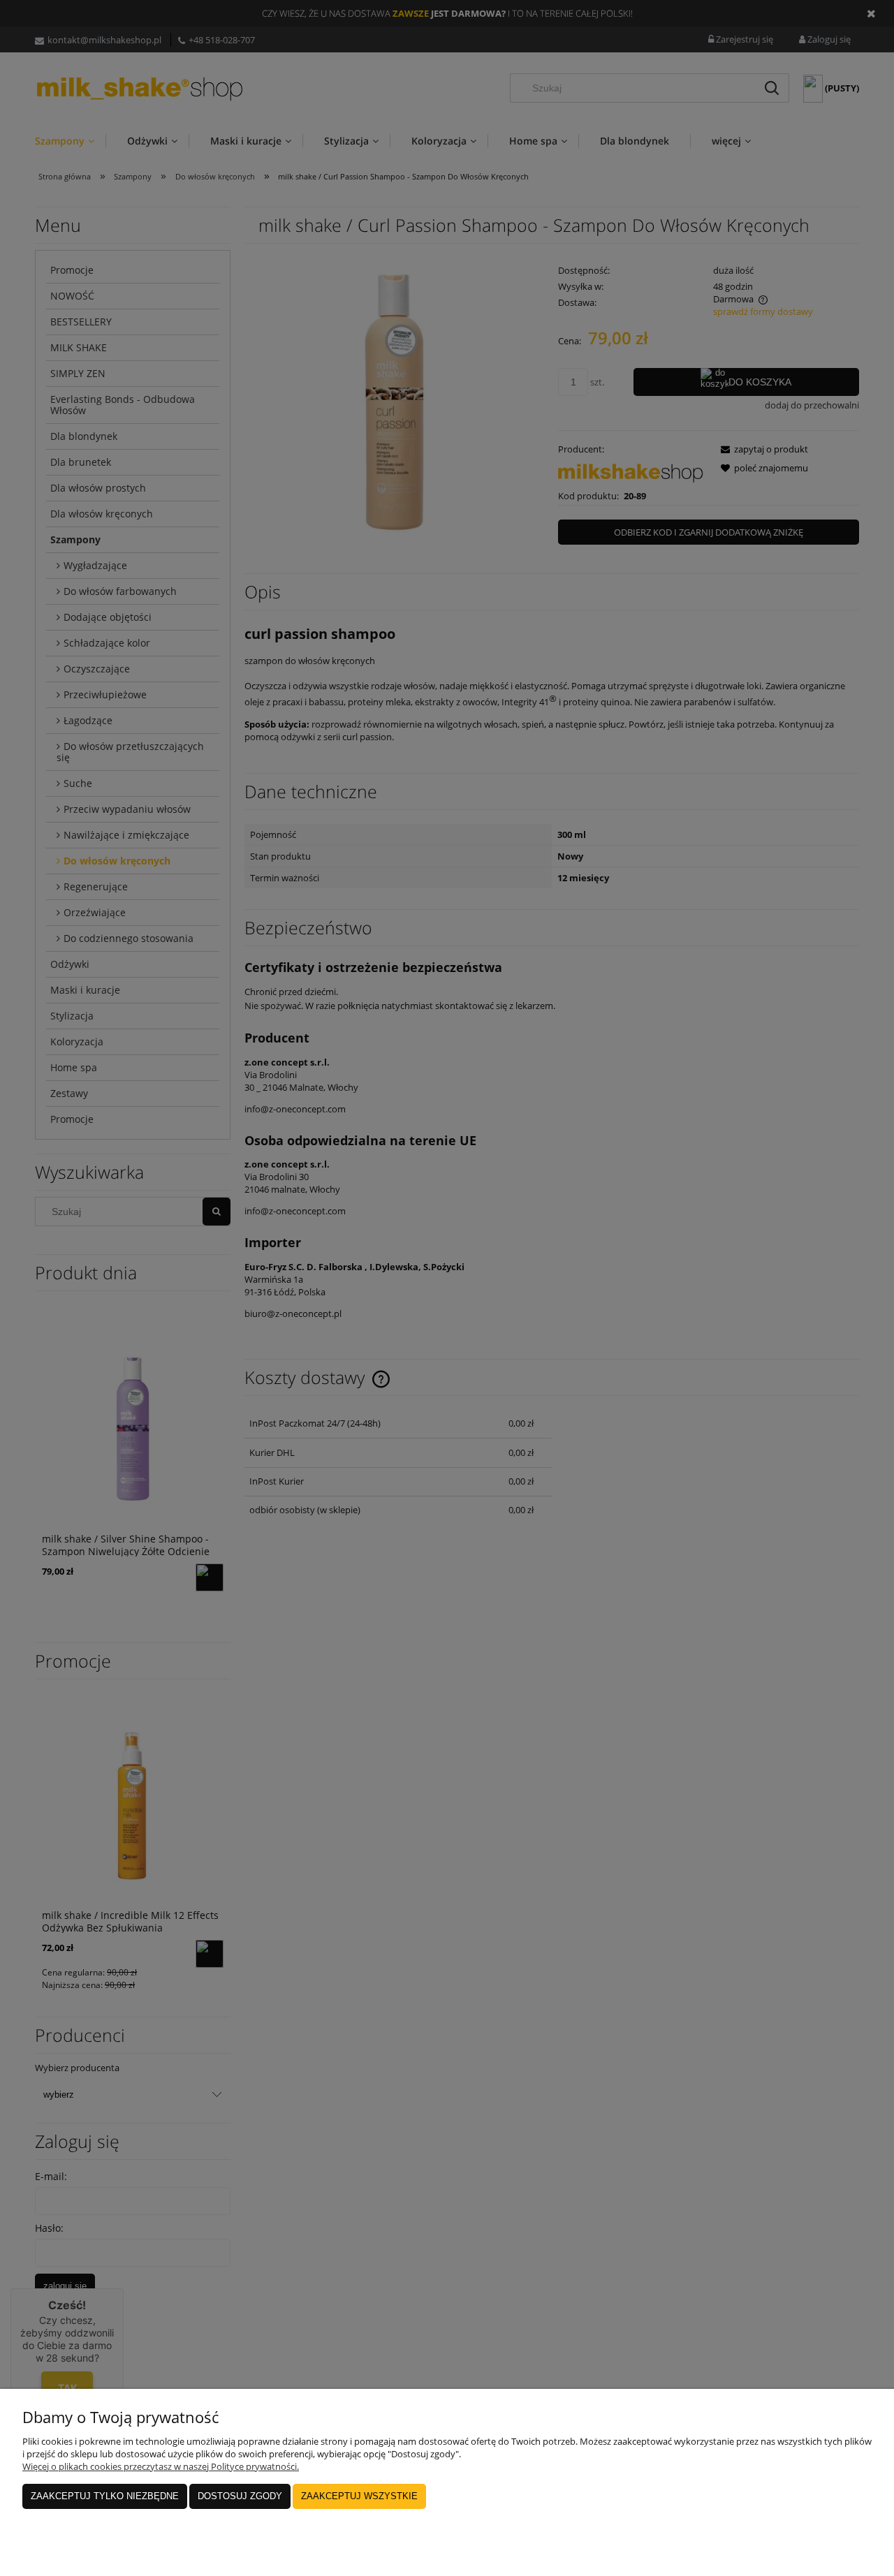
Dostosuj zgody (240, 2496)
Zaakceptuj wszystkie (359, 2496)
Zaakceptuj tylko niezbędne (105, 2496)
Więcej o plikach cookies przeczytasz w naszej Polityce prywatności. (161, 2466)
